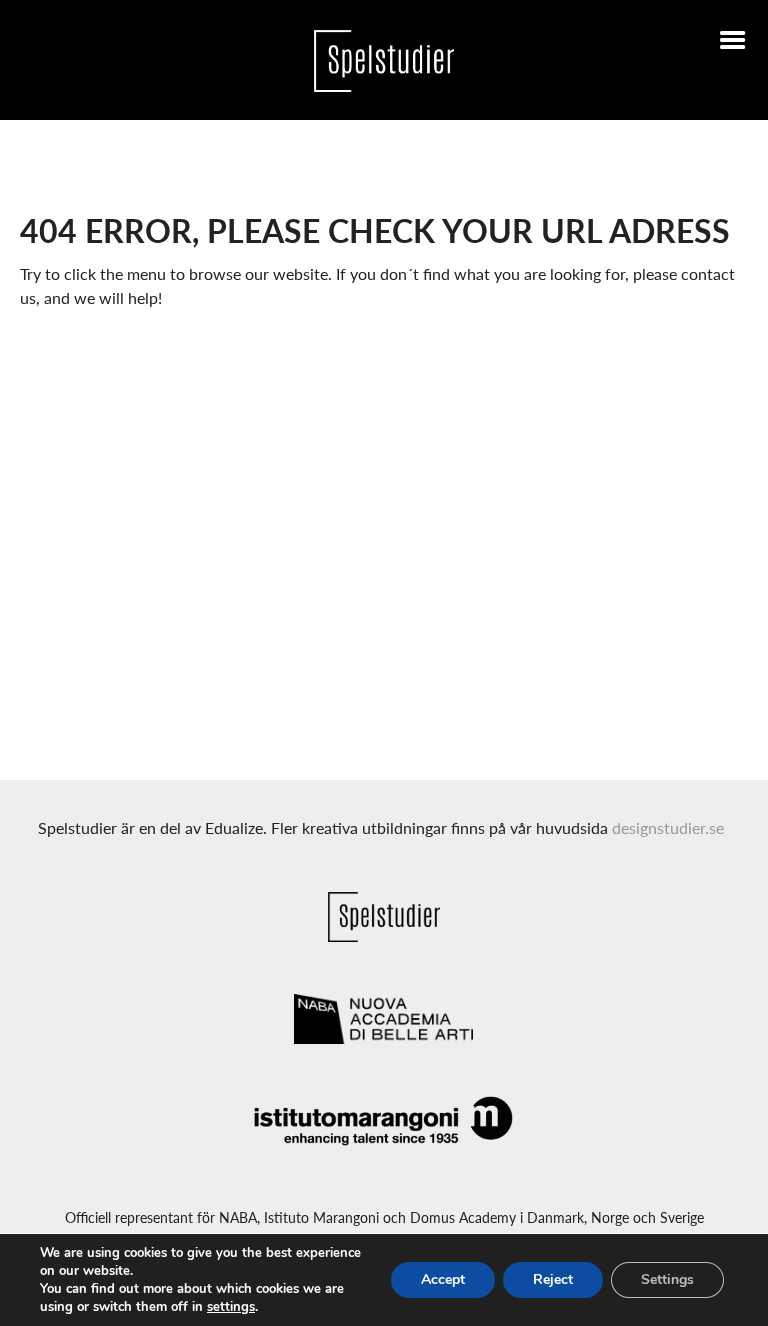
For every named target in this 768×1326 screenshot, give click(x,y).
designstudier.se (668, 827)
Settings (667, 1279)
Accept (443, 1279)
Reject (553, 1279)
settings (231, 1307)
